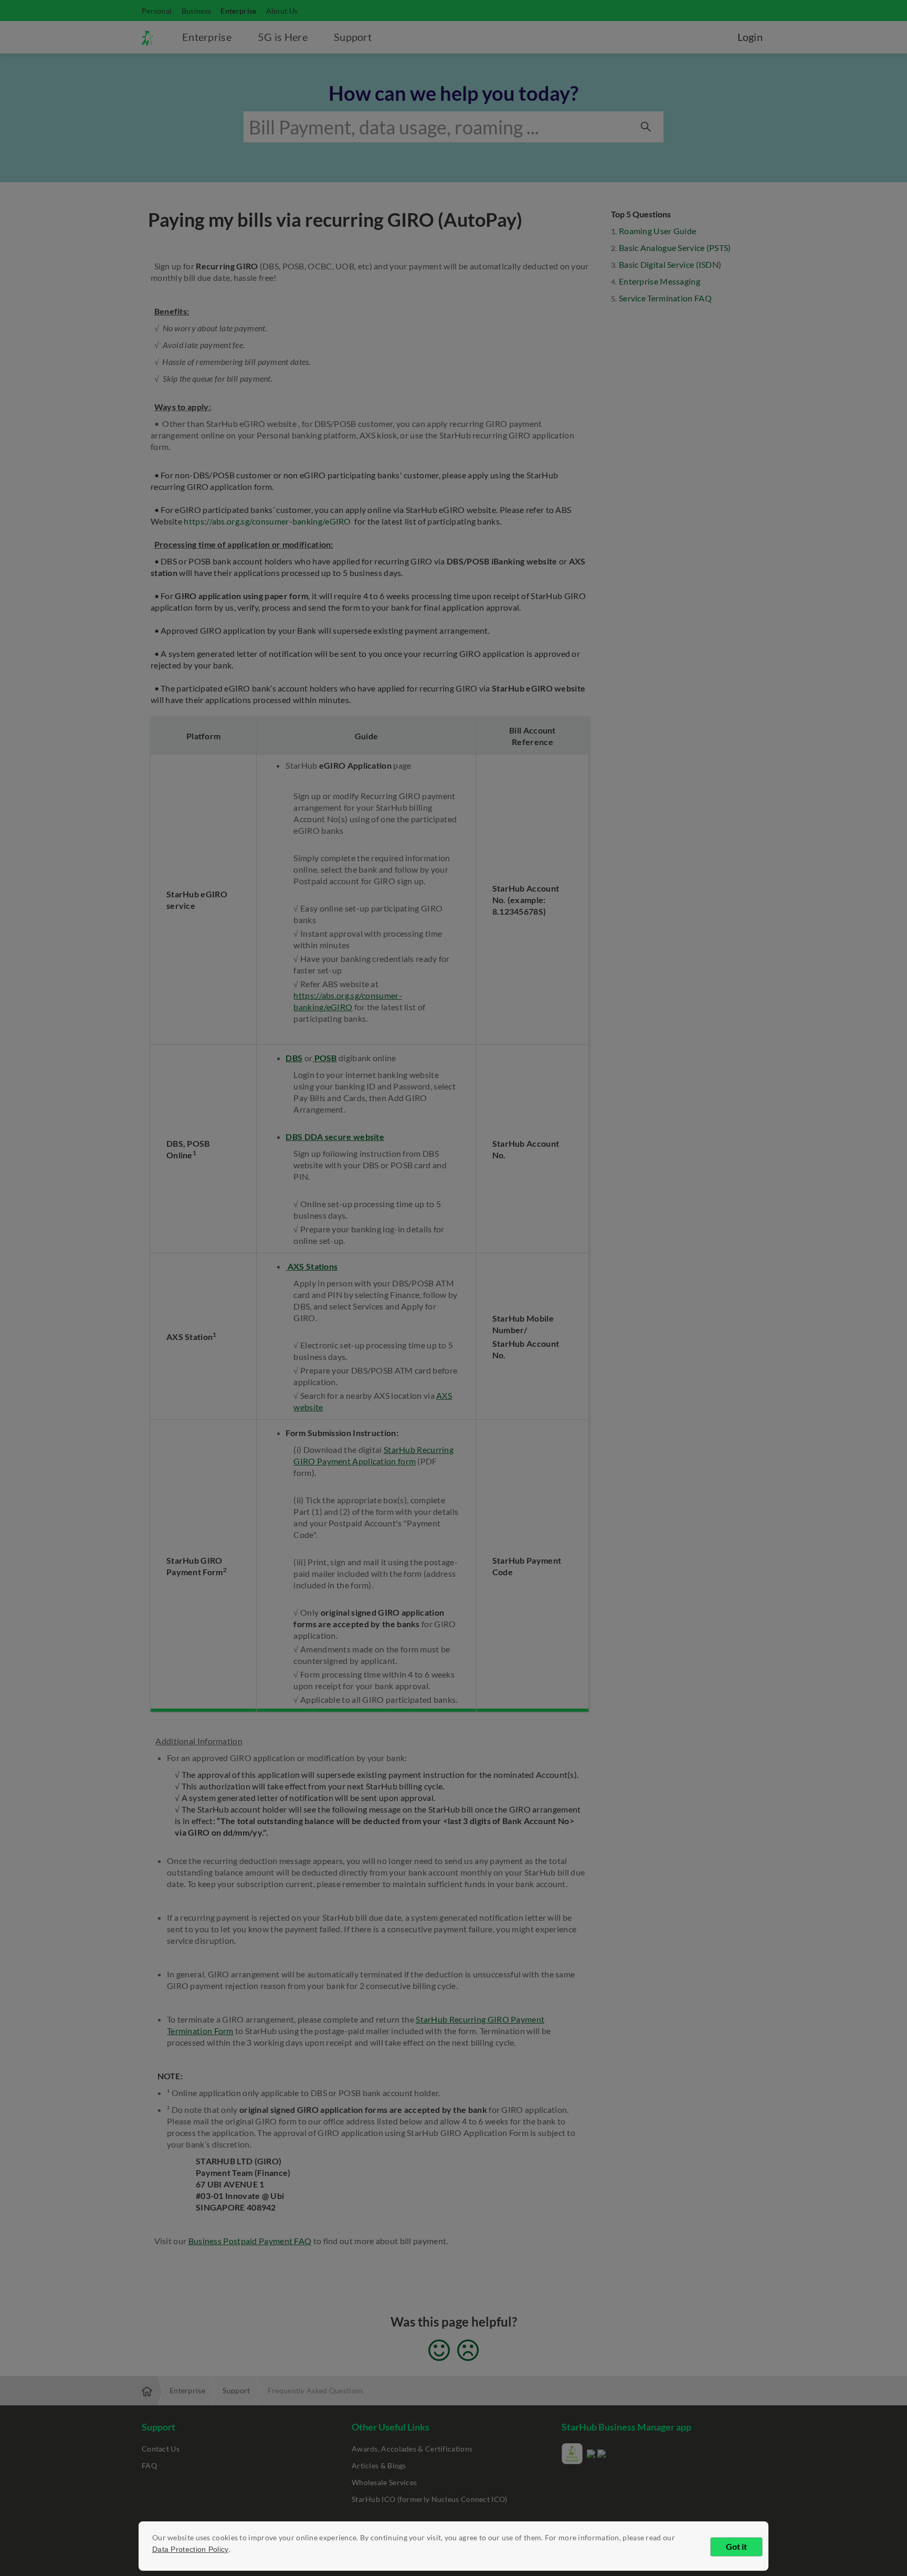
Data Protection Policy (191, 2549)
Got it (736, 2546)
